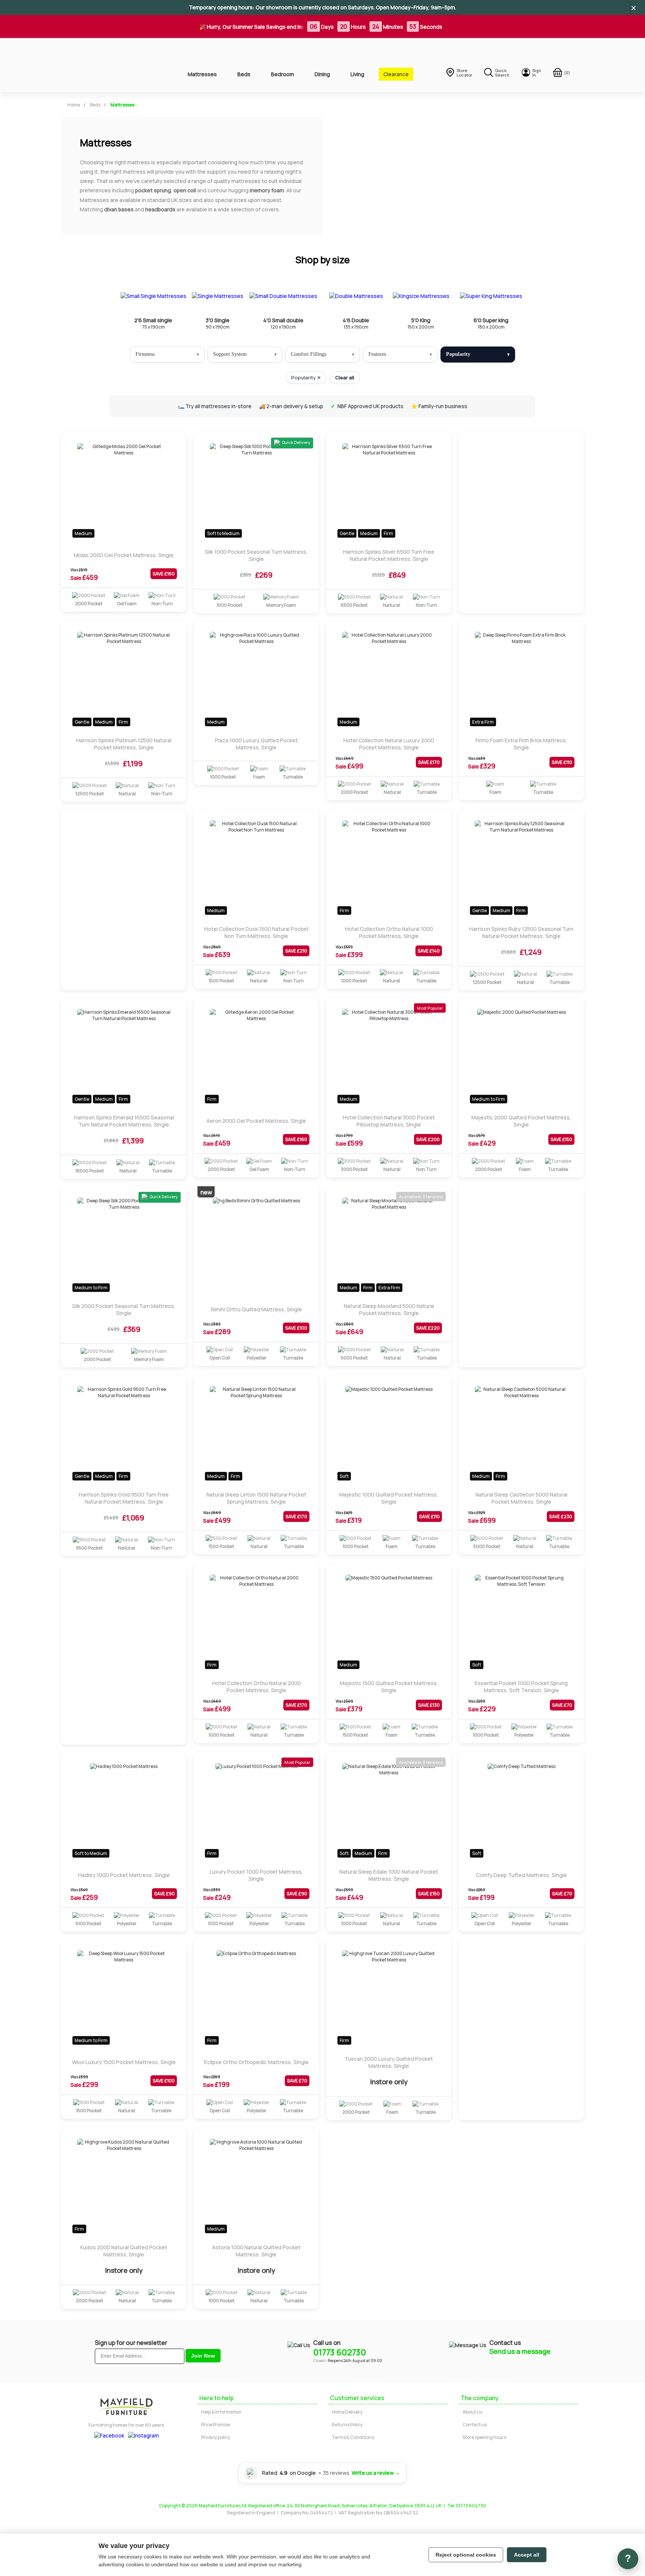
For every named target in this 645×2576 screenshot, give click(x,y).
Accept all (527, 2555)
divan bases (119, 209)
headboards (160, 209)
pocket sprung (153, 190)
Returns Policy (347, 2425)
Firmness (145, 354)
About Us (472, 2412)
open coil (185, 190)
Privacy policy (216, 2437)
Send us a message (520, 2351)
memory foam (267, 190)
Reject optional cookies (466, 2555)
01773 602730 (340, 2352)
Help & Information (221, 2412)
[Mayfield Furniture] (112, 65)
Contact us (475, 2425)
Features (377, 354)
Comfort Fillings (309, 354)
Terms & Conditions (353, 2437)
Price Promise (216, 2425)
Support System (230, 354)
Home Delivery (347, 2412)
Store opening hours (484, 2437)
